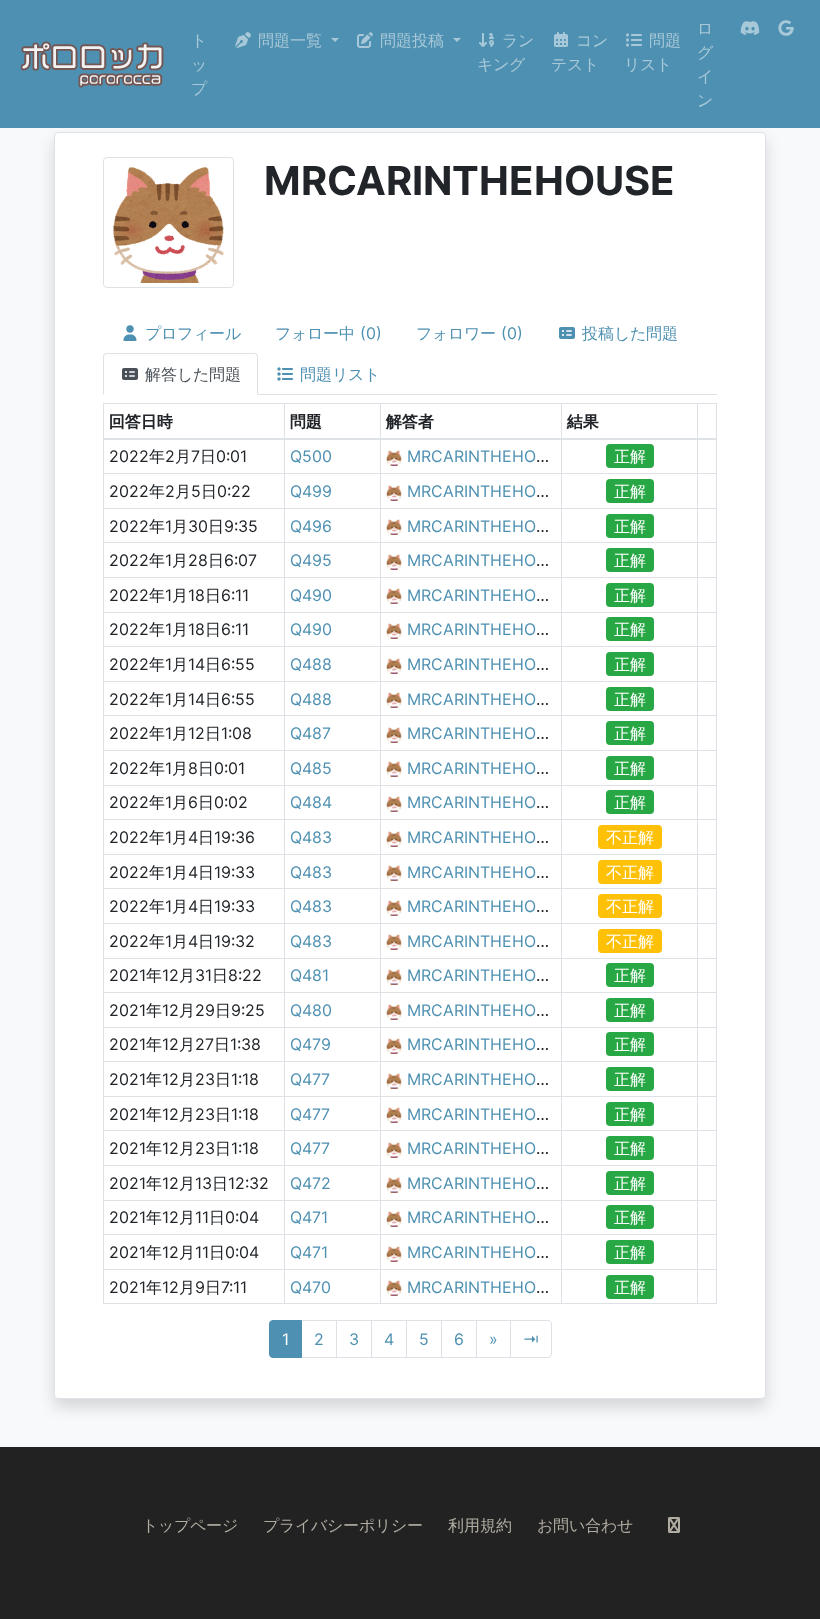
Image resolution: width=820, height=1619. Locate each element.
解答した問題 (190, 374)
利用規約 (480, 1525)
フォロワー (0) (469, 333)
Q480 (311, 1010)
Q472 (310, 1183)
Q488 (311, 664)
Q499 (311, 491)
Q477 (310, 1079)
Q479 (310, 1044)
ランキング (505, 52)
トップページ (190, 1525)
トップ (199, 64)
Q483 (311, 837)
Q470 (310, 1287)
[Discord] (750, 64)
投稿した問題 (627, 333)
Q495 (311, 560)
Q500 (311, 456)
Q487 (310, 733)
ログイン (705, 64)
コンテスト (579, 52)
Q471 (309, 1217)
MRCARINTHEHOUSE (487, 456)
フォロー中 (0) (328, 333)
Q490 (311, 595)
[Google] (786, 64)
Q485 (311, 768)
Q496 (311, 526)
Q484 (311, 802)
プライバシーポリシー (343, 1525)
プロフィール (190, 333)
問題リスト (652, 52)
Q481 (309, 975)
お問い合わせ (585, 1525)
